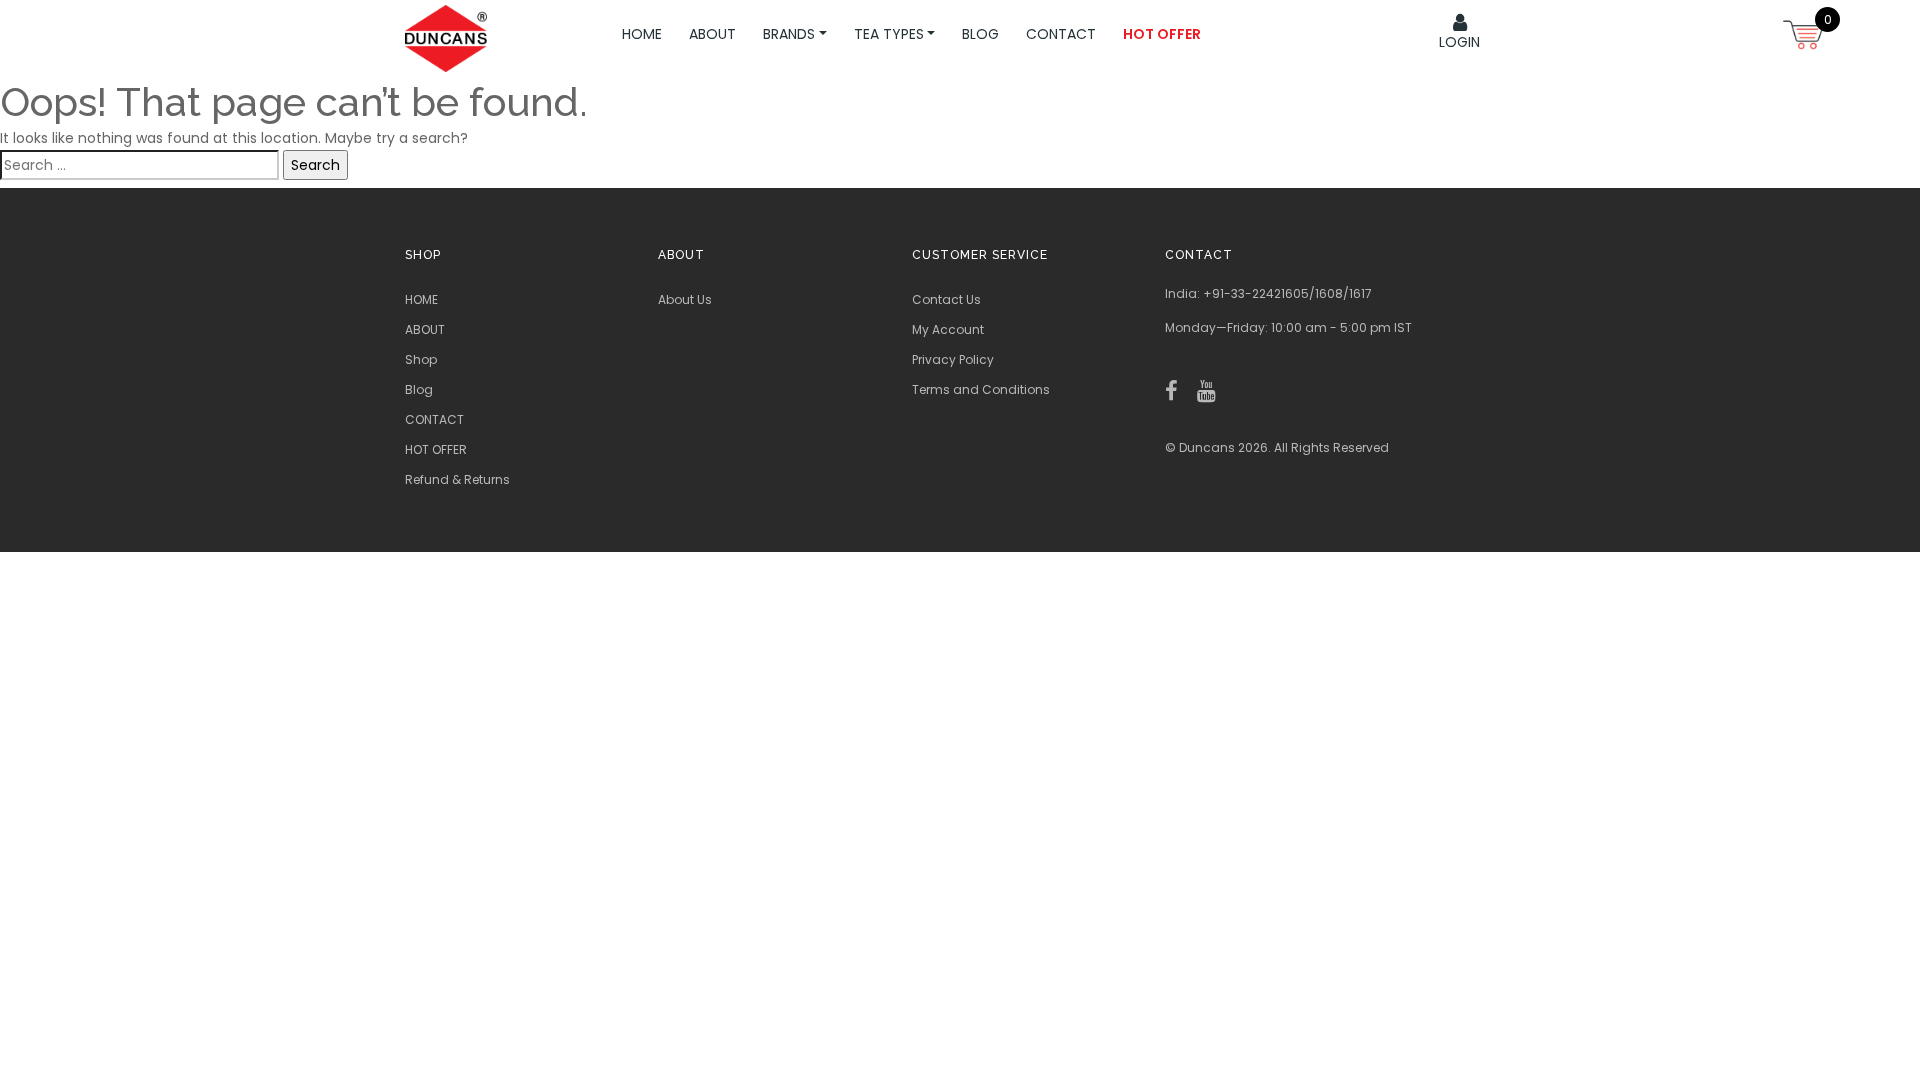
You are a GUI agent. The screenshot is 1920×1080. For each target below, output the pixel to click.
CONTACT (434, 419)
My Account (948, 329)
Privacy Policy (953, 359)
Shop (421, 359)
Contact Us (946, 299)
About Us (685, 299)
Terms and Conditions (981, 389)
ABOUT (425, 329)
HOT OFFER (436, 449)
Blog (419, 389)
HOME (421, 299)
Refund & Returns (457, 479)
